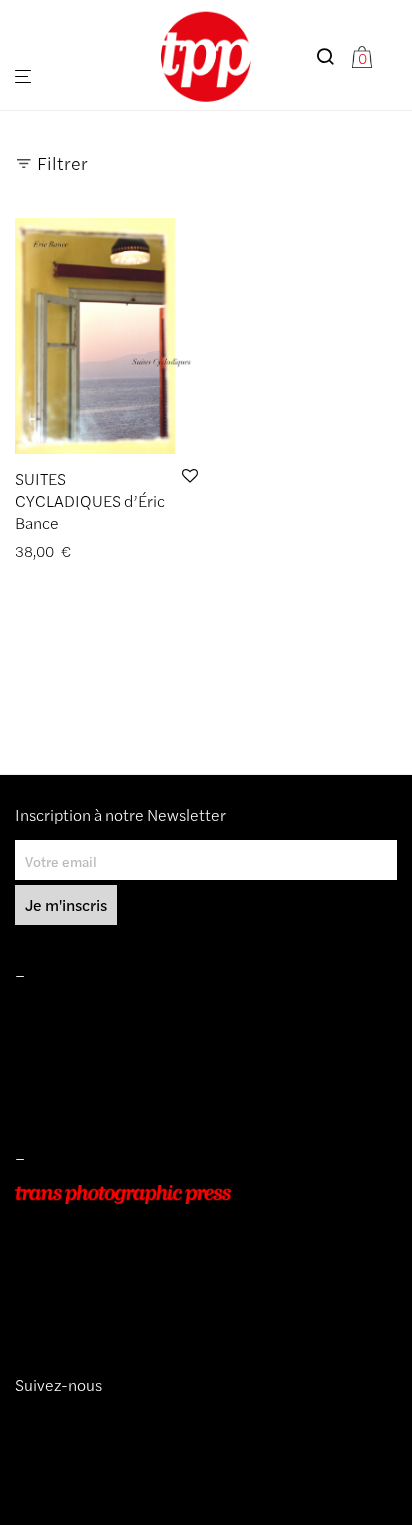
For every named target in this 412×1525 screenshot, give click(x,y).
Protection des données (89, 1097)
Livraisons (46, 1068)
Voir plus (154, 551)
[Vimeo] (39, 1421)
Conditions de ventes (81, 1040)
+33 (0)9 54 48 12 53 (83, 1279)
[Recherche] (333, 56)
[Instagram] (22, 1421)
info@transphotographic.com (107, 1307)
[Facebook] (53, 1421)
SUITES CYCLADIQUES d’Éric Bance (90, 501)
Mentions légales (68, 1012)
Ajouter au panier (63, 551)
